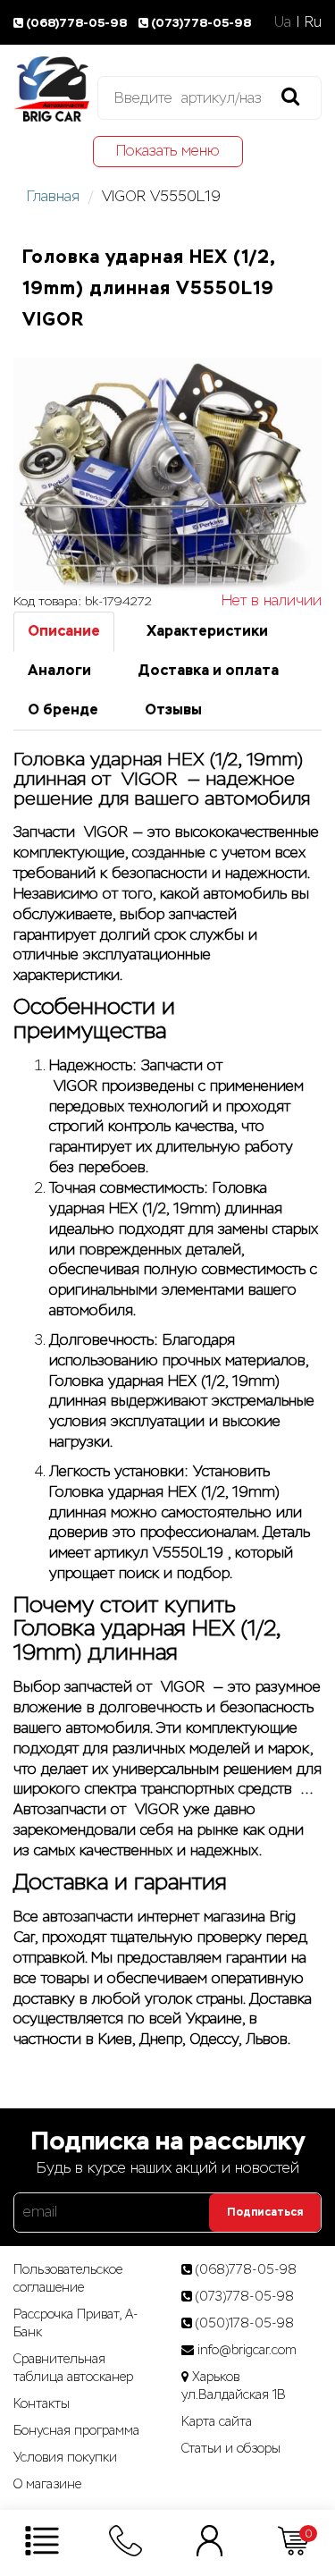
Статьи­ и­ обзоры (231, 2448)
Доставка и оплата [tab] (208, 670)
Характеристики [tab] (207, 631)
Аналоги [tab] (59, 670)
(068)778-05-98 (78, 23)
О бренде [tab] (63, 709)
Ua (283, 22)
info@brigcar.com (247, 2350)
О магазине (47, 2484)
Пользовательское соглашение (68, 2278)
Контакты (42, 2403)
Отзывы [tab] (173, 709)
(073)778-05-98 (201, 23)
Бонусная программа (76, 2430)
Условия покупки (65, 2457)
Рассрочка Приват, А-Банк (76, 2323)
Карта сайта (217, 2421)
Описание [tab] (64, 631)
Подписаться (265, 2212)
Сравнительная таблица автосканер (73, 2368)
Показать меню (168, 151)
